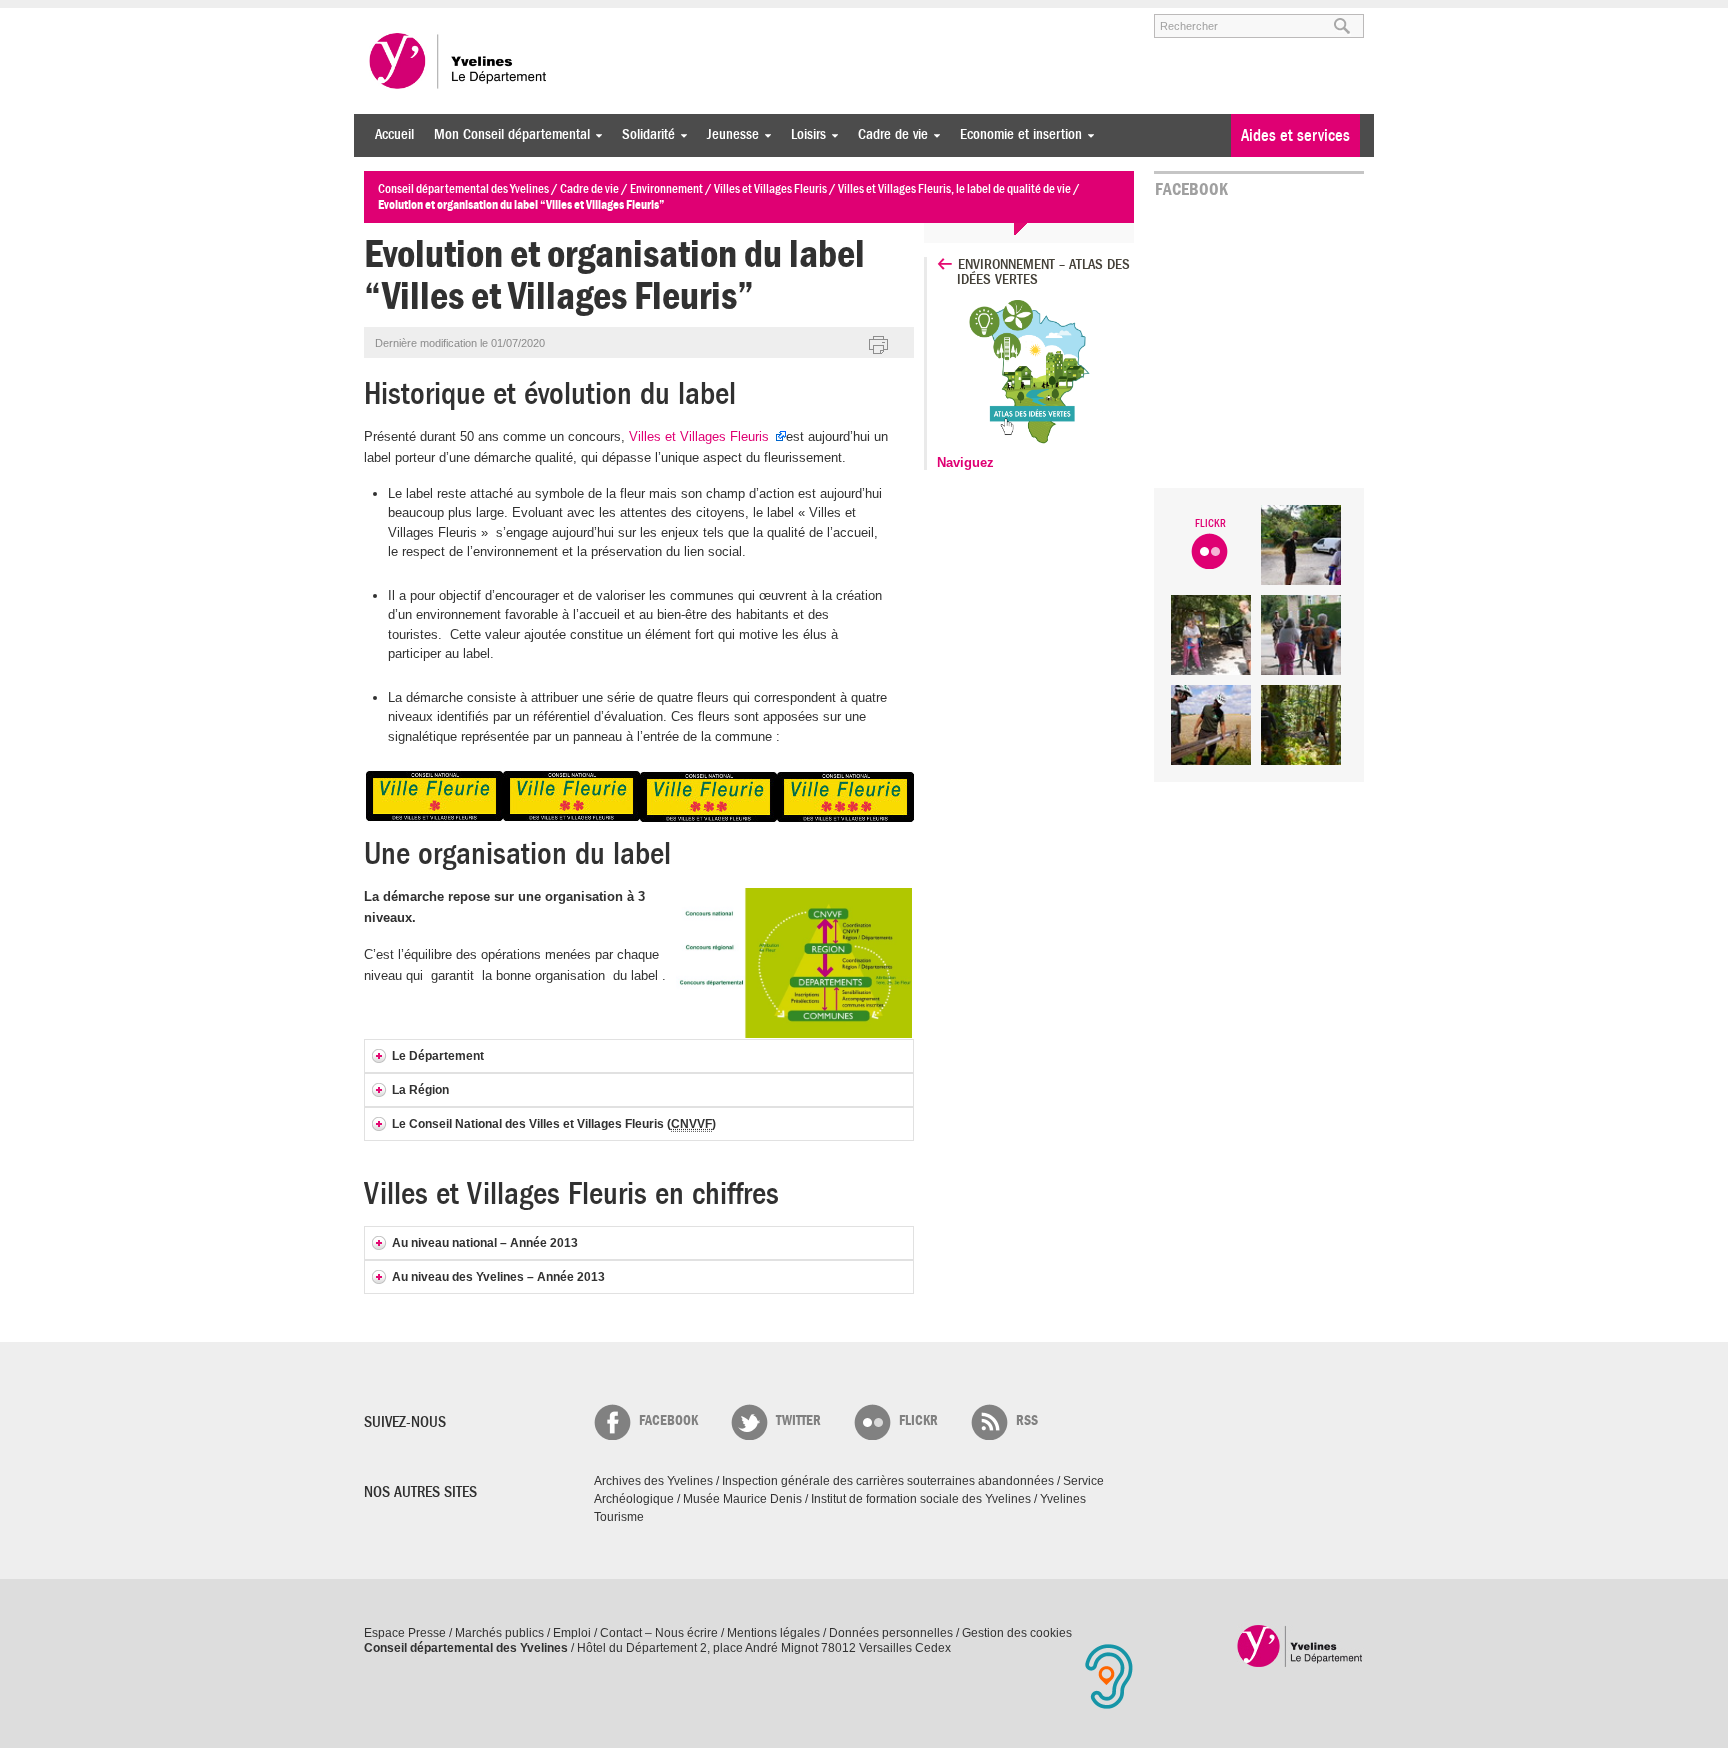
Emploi (572, 1633)
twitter (798, 1420)
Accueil (394, 134)
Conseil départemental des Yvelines (459, 61)
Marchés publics (499, 1633)
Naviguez (965, 462)
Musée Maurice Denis (742, 1499)
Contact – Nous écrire (659, 1633)
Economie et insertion (1016, 134)
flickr (918, 1420)
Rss (1027, 1420)
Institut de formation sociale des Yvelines (921, 1499)
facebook (668, 1420)
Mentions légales (773, 1633)
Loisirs (803, 134)
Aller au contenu (487, 17)
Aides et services (1295, 135)
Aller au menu (392, 17)
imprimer (879, 346)
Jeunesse (728, 134)
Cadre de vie (888, 134)
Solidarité (643, 134)
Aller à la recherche (598, 17)
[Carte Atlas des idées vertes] (1037, 445)
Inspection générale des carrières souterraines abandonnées (888, 1481)
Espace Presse (405, 1633)
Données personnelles (891, 1633)
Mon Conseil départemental (507, 134)
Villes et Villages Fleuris (701, 436)
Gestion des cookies (1017, 1633)
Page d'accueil (1300, 1645)
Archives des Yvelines (653, 1481)
